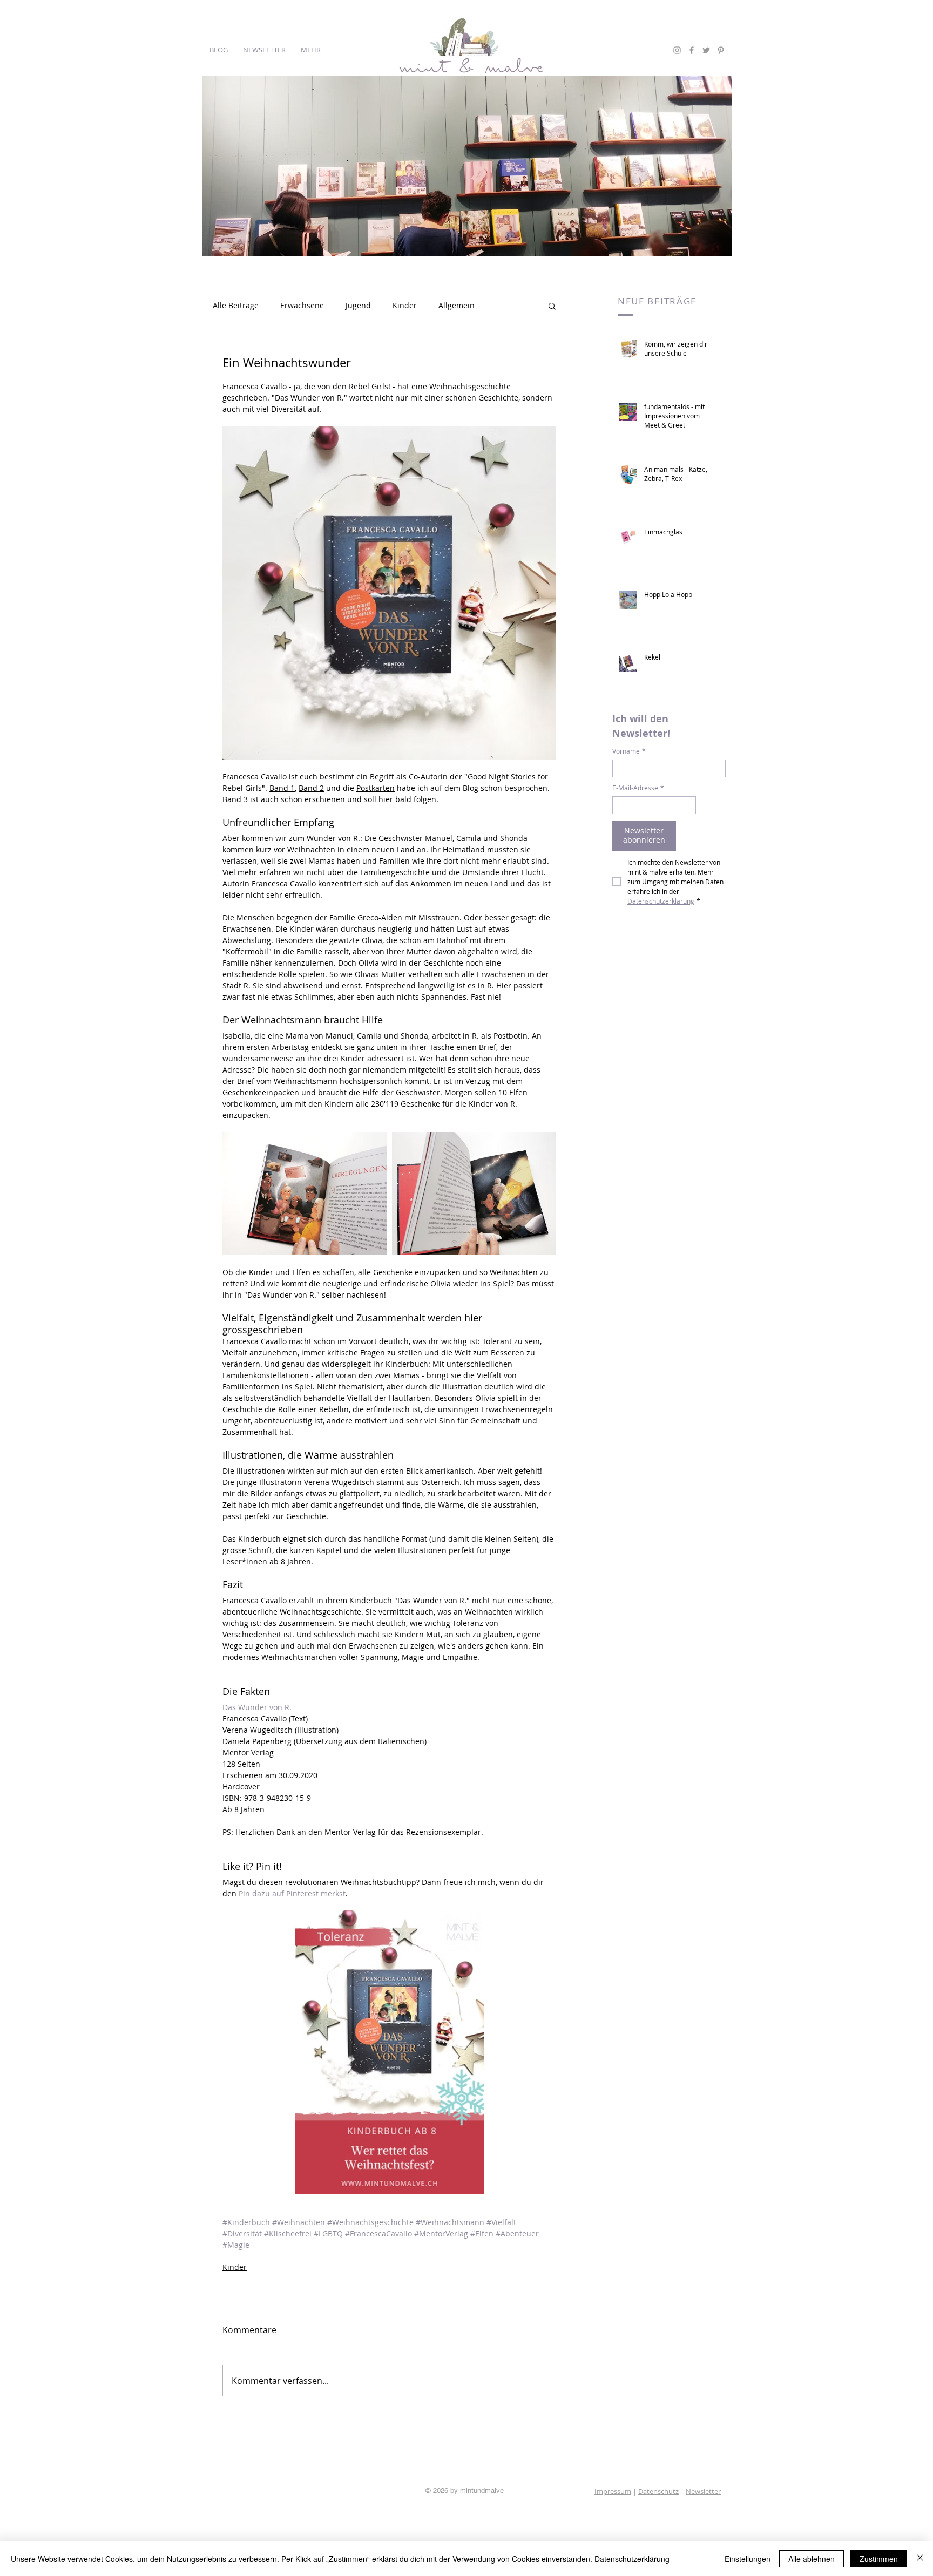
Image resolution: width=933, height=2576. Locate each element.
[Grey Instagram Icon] (677, 50)
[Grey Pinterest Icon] (721, 50)
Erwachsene (302, 305)
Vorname (629, 751)
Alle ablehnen (812, 2559)
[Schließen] (920, 2559)
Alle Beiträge (236, 305)
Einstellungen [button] (748, 2559)
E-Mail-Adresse (638, 788)
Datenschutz (658, 2491)
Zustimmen (879, 2559)
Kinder (405, 305)
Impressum (613, 2491)
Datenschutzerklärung (632, 2559)
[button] (552, 306)
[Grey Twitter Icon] (706, 50)
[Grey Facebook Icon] (692, 50)
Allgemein (457, 305)
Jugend (358, 305)
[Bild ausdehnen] (305, 1194)
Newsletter (703, 2491)
